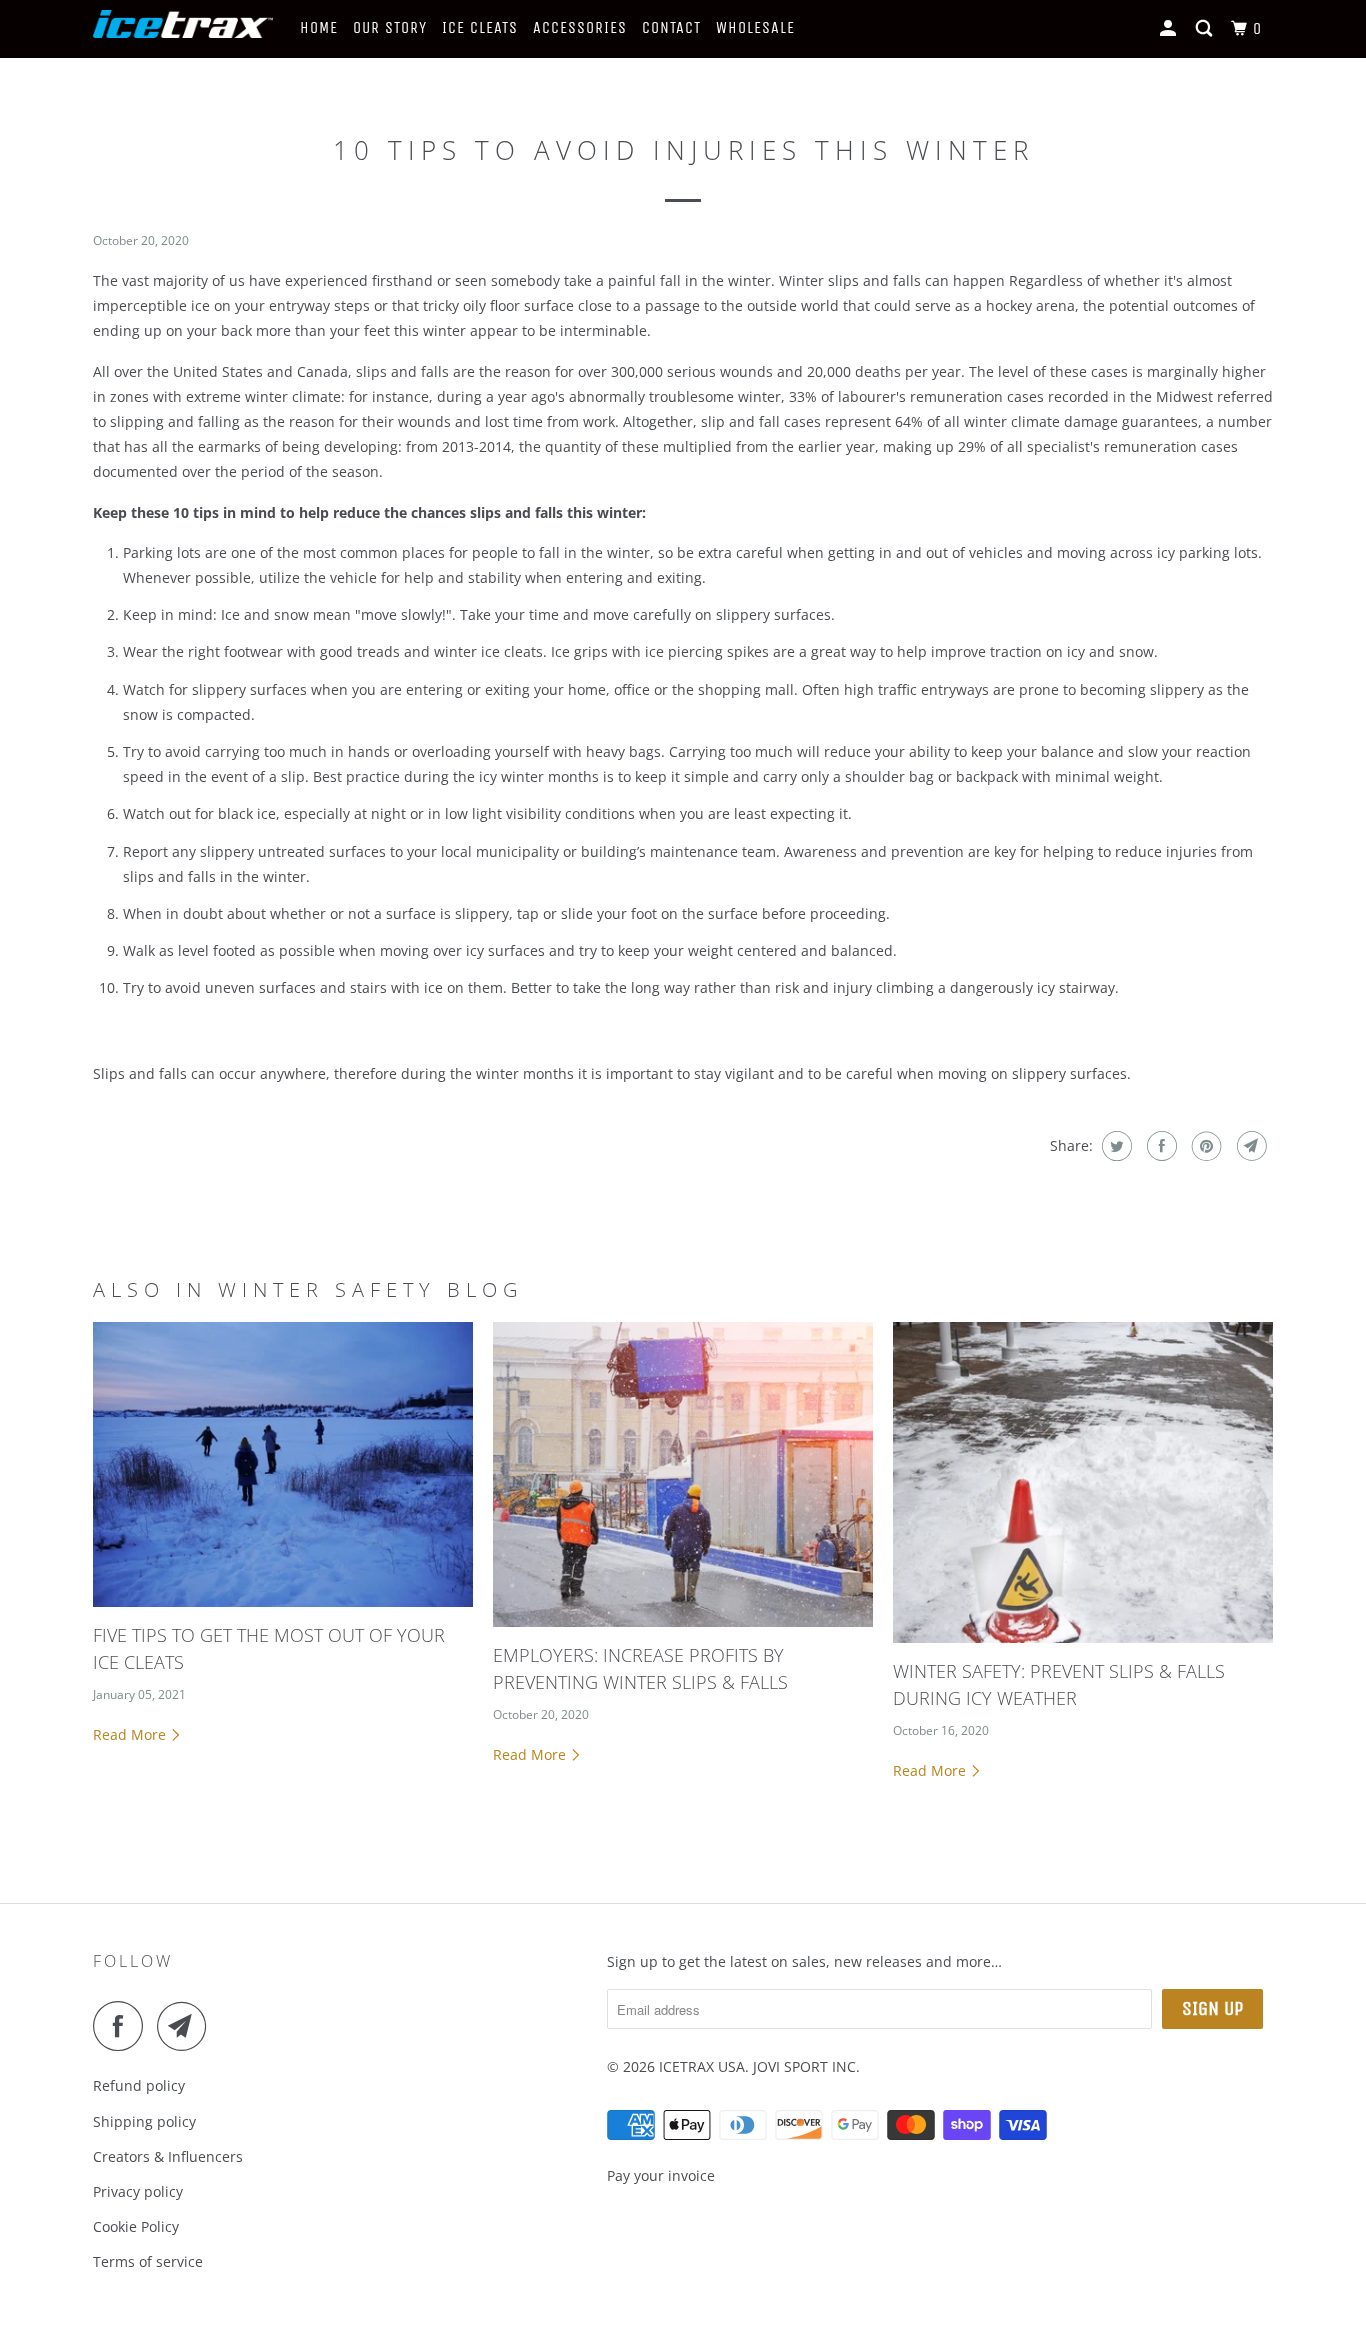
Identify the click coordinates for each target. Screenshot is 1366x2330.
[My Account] (1170, 29)
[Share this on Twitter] (1114, 1146)
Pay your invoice (661, 2175)
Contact (671, 27)
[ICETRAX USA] (183, 29)
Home (319, 27)
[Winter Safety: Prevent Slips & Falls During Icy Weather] (1083, 1482)
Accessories (580, 27)
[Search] (1206, 29)
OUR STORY (390, 27)
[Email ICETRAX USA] (187, 2026)
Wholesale (755, 27)
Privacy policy (138, 2191)
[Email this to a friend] (1249, 1146)
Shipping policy (144, 2121)
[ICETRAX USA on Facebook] (123, 2026)
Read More (131, 1734)
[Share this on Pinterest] (1204, 1146)
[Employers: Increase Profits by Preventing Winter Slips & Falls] (683, 1474)
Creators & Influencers (168, 2156)
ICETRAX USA (702, 2066)
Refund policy (139, 2085)
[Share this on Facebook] (1159, 1146)
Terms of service (148, 2261)
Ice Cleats (480, 27)
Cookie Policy (136, 2226)
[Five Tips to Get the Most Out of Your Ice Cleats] (283, 1464)
